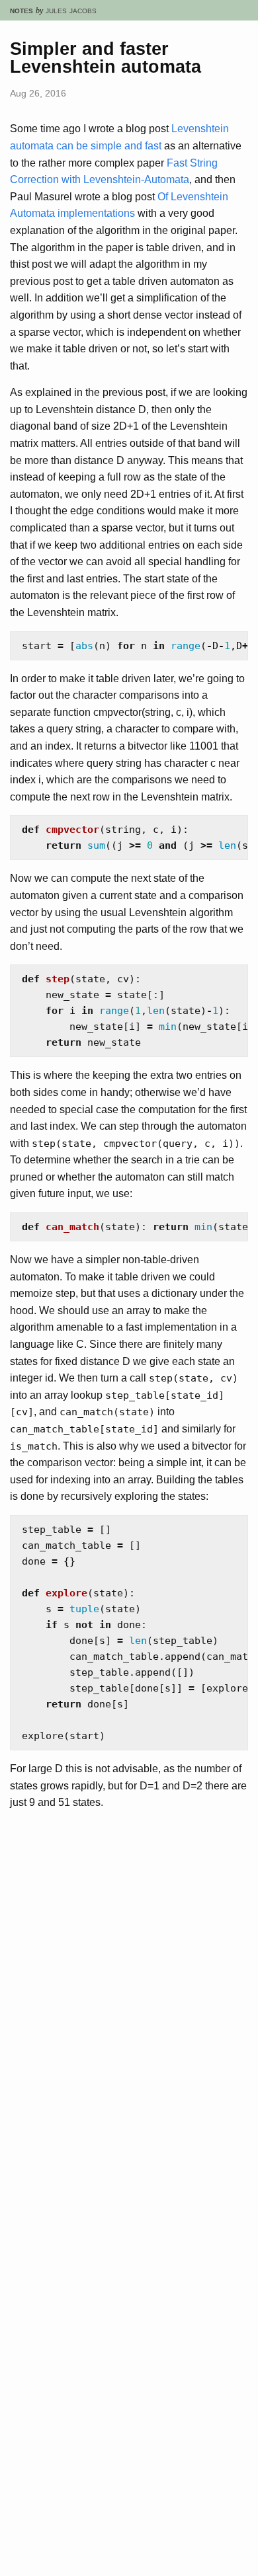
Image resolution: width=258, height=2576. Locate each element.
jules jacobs (71, 10)
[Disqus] (129, 2043)
